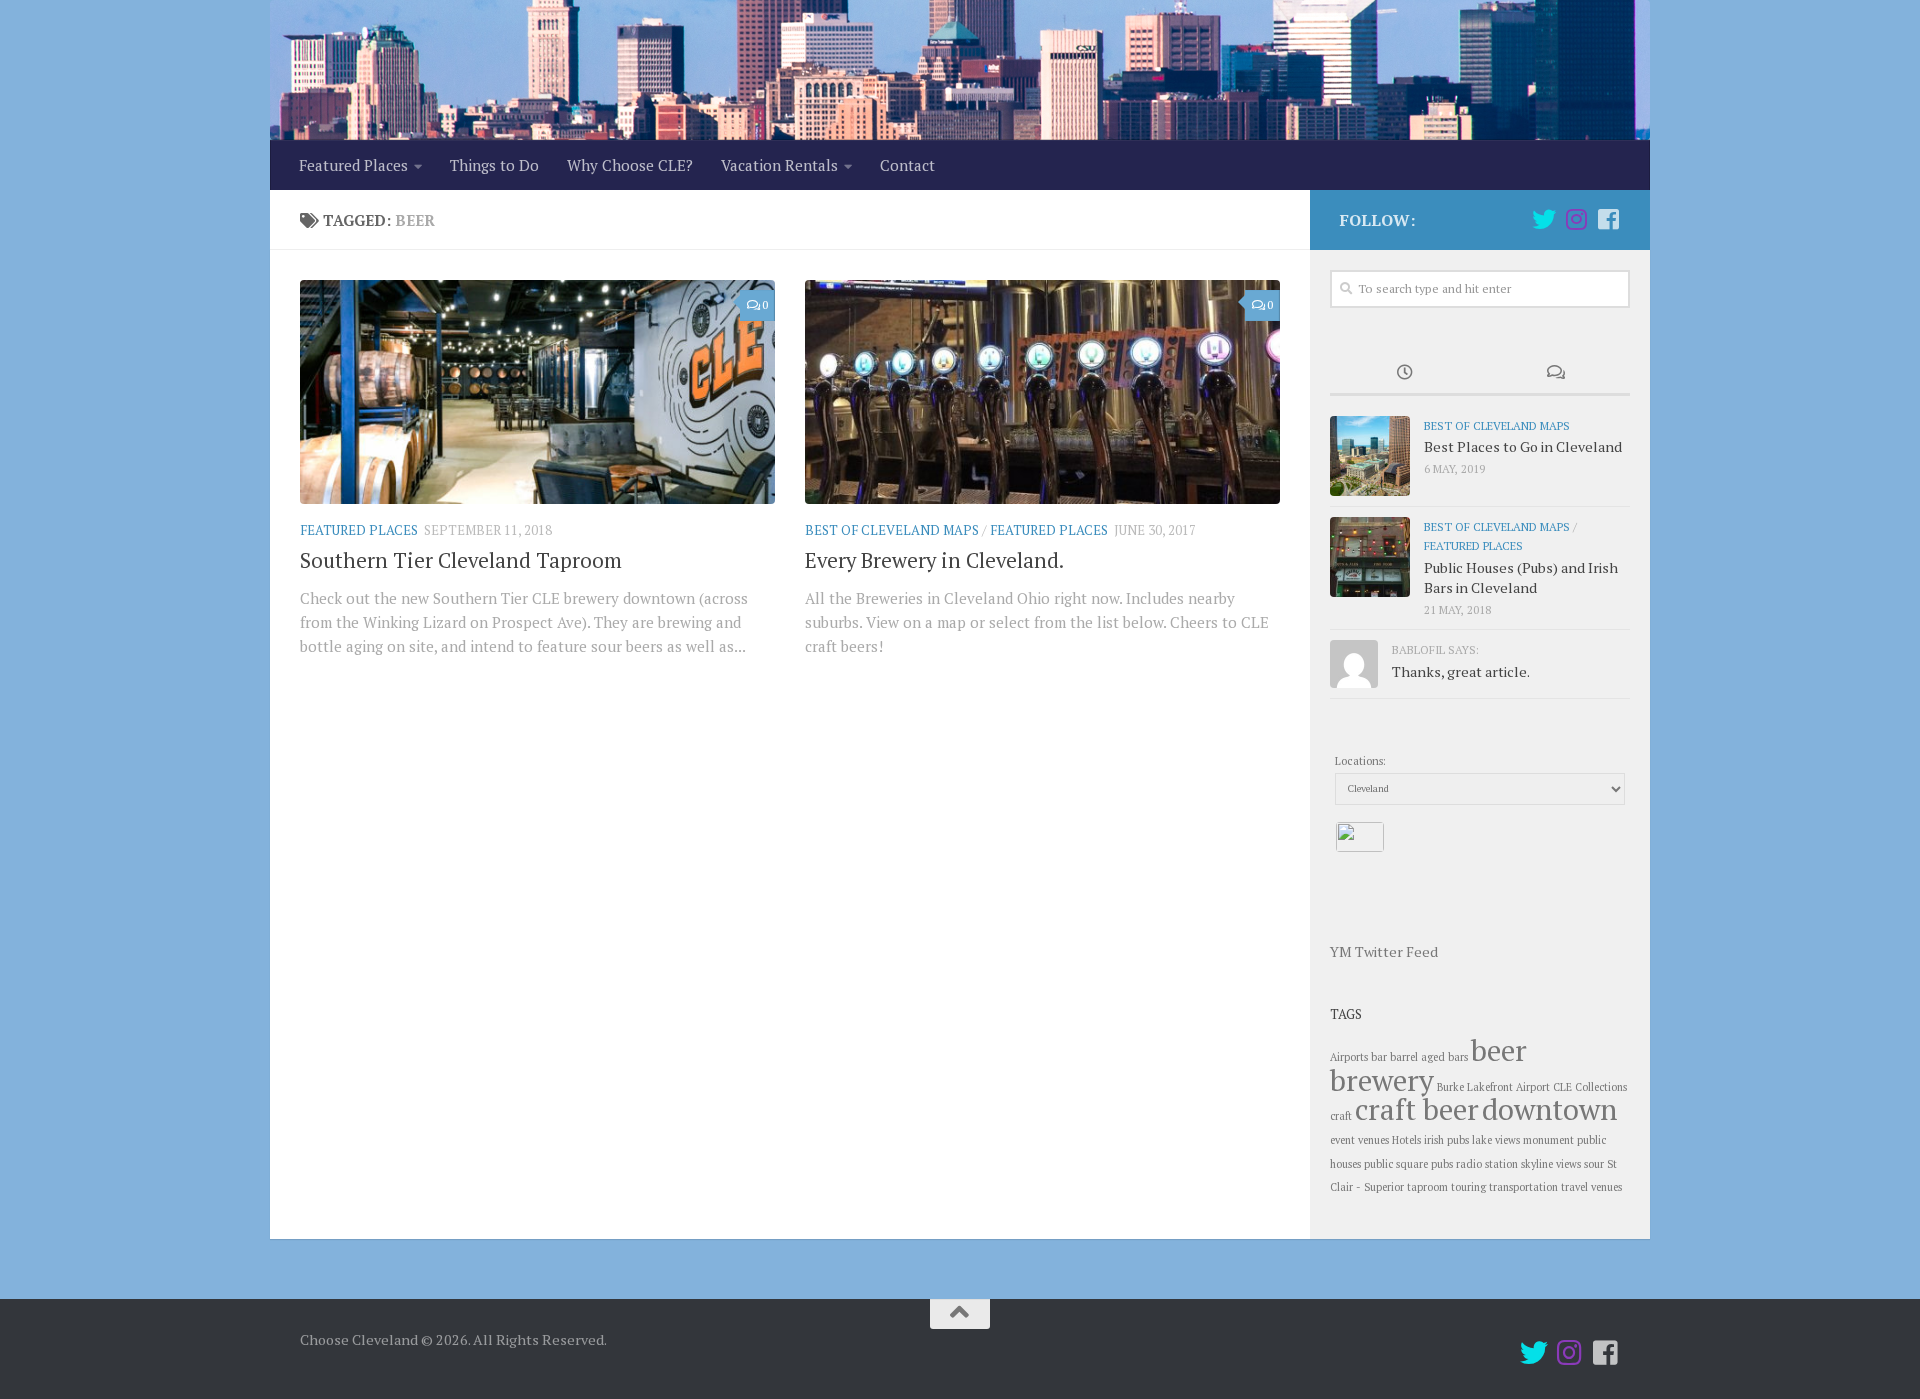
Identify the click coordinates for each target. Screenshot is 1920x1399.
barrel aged (1417, 1057)
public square (1396, 1164)
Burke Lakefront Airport (1493, 1087)
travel (1574, 1187)
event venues (1359, 1140)
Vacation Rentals (779, 165)
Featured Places (353, 165)
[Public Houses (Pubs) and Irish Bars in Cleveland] (1370, 557)
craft (1341, 1116)
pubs (1442, 1164)
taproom (1427, 1187)
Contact (907, 165)
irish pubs (1446, 1140)
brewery (1382, 1080)
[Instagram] (1576, 219)
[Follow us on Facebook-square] (1608, 219)
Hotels (1406, 1140)
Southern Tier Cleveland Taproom (461, 560)
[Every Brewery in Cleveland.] (1042, 392)
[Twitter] (1544, 219)
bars (1458, 1057)
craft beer (1417, 1109)
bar (1379, 1057)
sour (1594, 1164)
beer (1499, 1050)
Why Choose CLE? (630, 165)
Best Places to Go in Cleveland (1523, 446)
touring (1468, 1187)
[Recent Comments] (1555, 375)
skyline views (1551, 1164)
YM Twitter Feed (1384, 951)
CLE (1562, 1087)
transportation (1523, 1187)
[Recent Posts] (1405, 375)
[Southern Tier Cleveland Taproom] (537, 392)
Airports (1349, 1057)
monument (1548, 1140)
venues (1606, 1187)
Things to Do (494, 165)
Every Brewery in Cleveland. (934, 560)
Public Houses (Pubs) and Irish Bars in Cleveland (1521, 577)
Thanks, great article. (1461, 671)
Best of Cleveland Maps (892, 530)
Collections (1601, 1087)
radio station (1487, 1164)
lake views (1496, 1140)
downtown (1549, 1109)
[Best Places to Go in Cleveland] (1370, 456)
